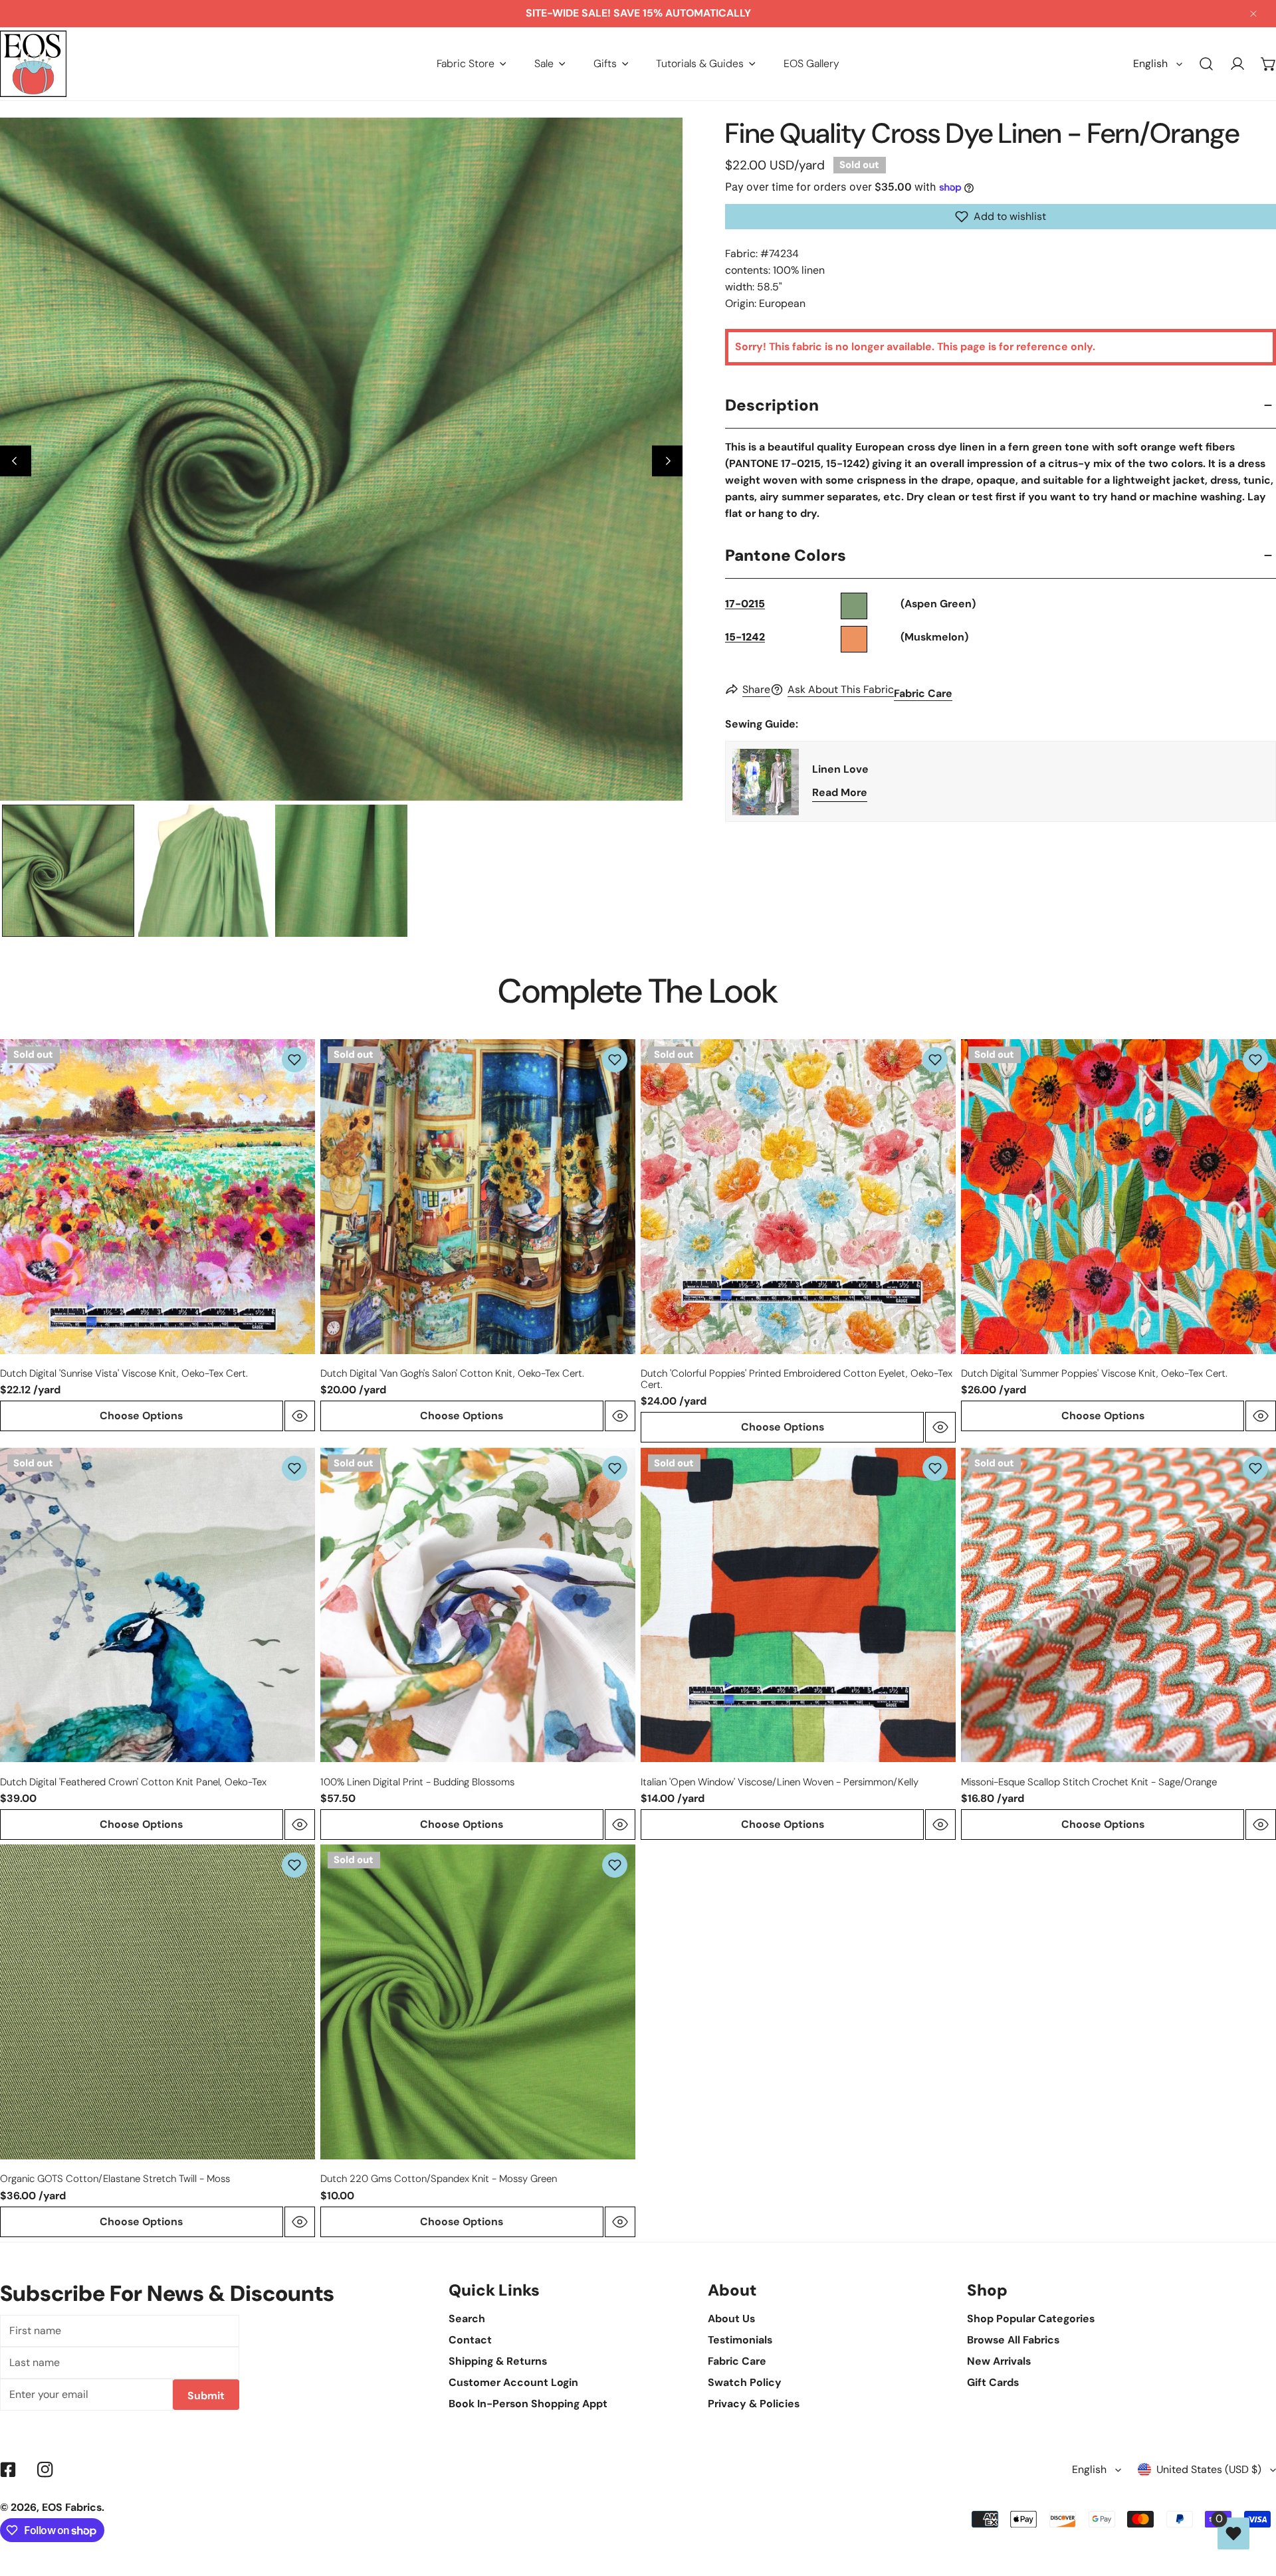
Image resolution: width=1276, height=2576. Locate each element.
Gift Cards (993, 2382)
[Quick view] (300, 1416)
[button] (472, 63)
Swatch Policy (745, 2382)
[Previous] (16, 461)
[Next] (668, 461)
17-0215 (745, 604)
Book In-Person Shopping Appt (528, 2404)
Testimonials (740, 2340)
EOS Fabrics (72, 2507)
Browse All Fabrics (1013, 2340)
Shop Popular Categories (1031, 2319)
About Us (731, 2319)
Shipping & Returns (498, 2361)
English (1150, 63)
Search (467, 2319)
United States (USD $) (1209, 2469)
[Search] (1207, 64)
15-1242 (745, 637)
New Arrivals (999, 2361)
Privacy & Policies (754, 2404)
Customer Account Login (513, 2382)
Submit (206, 2396)
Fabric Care (923, 693)
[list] (341, 459)
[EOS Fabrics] (33, 64)
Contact (470, 2340)
